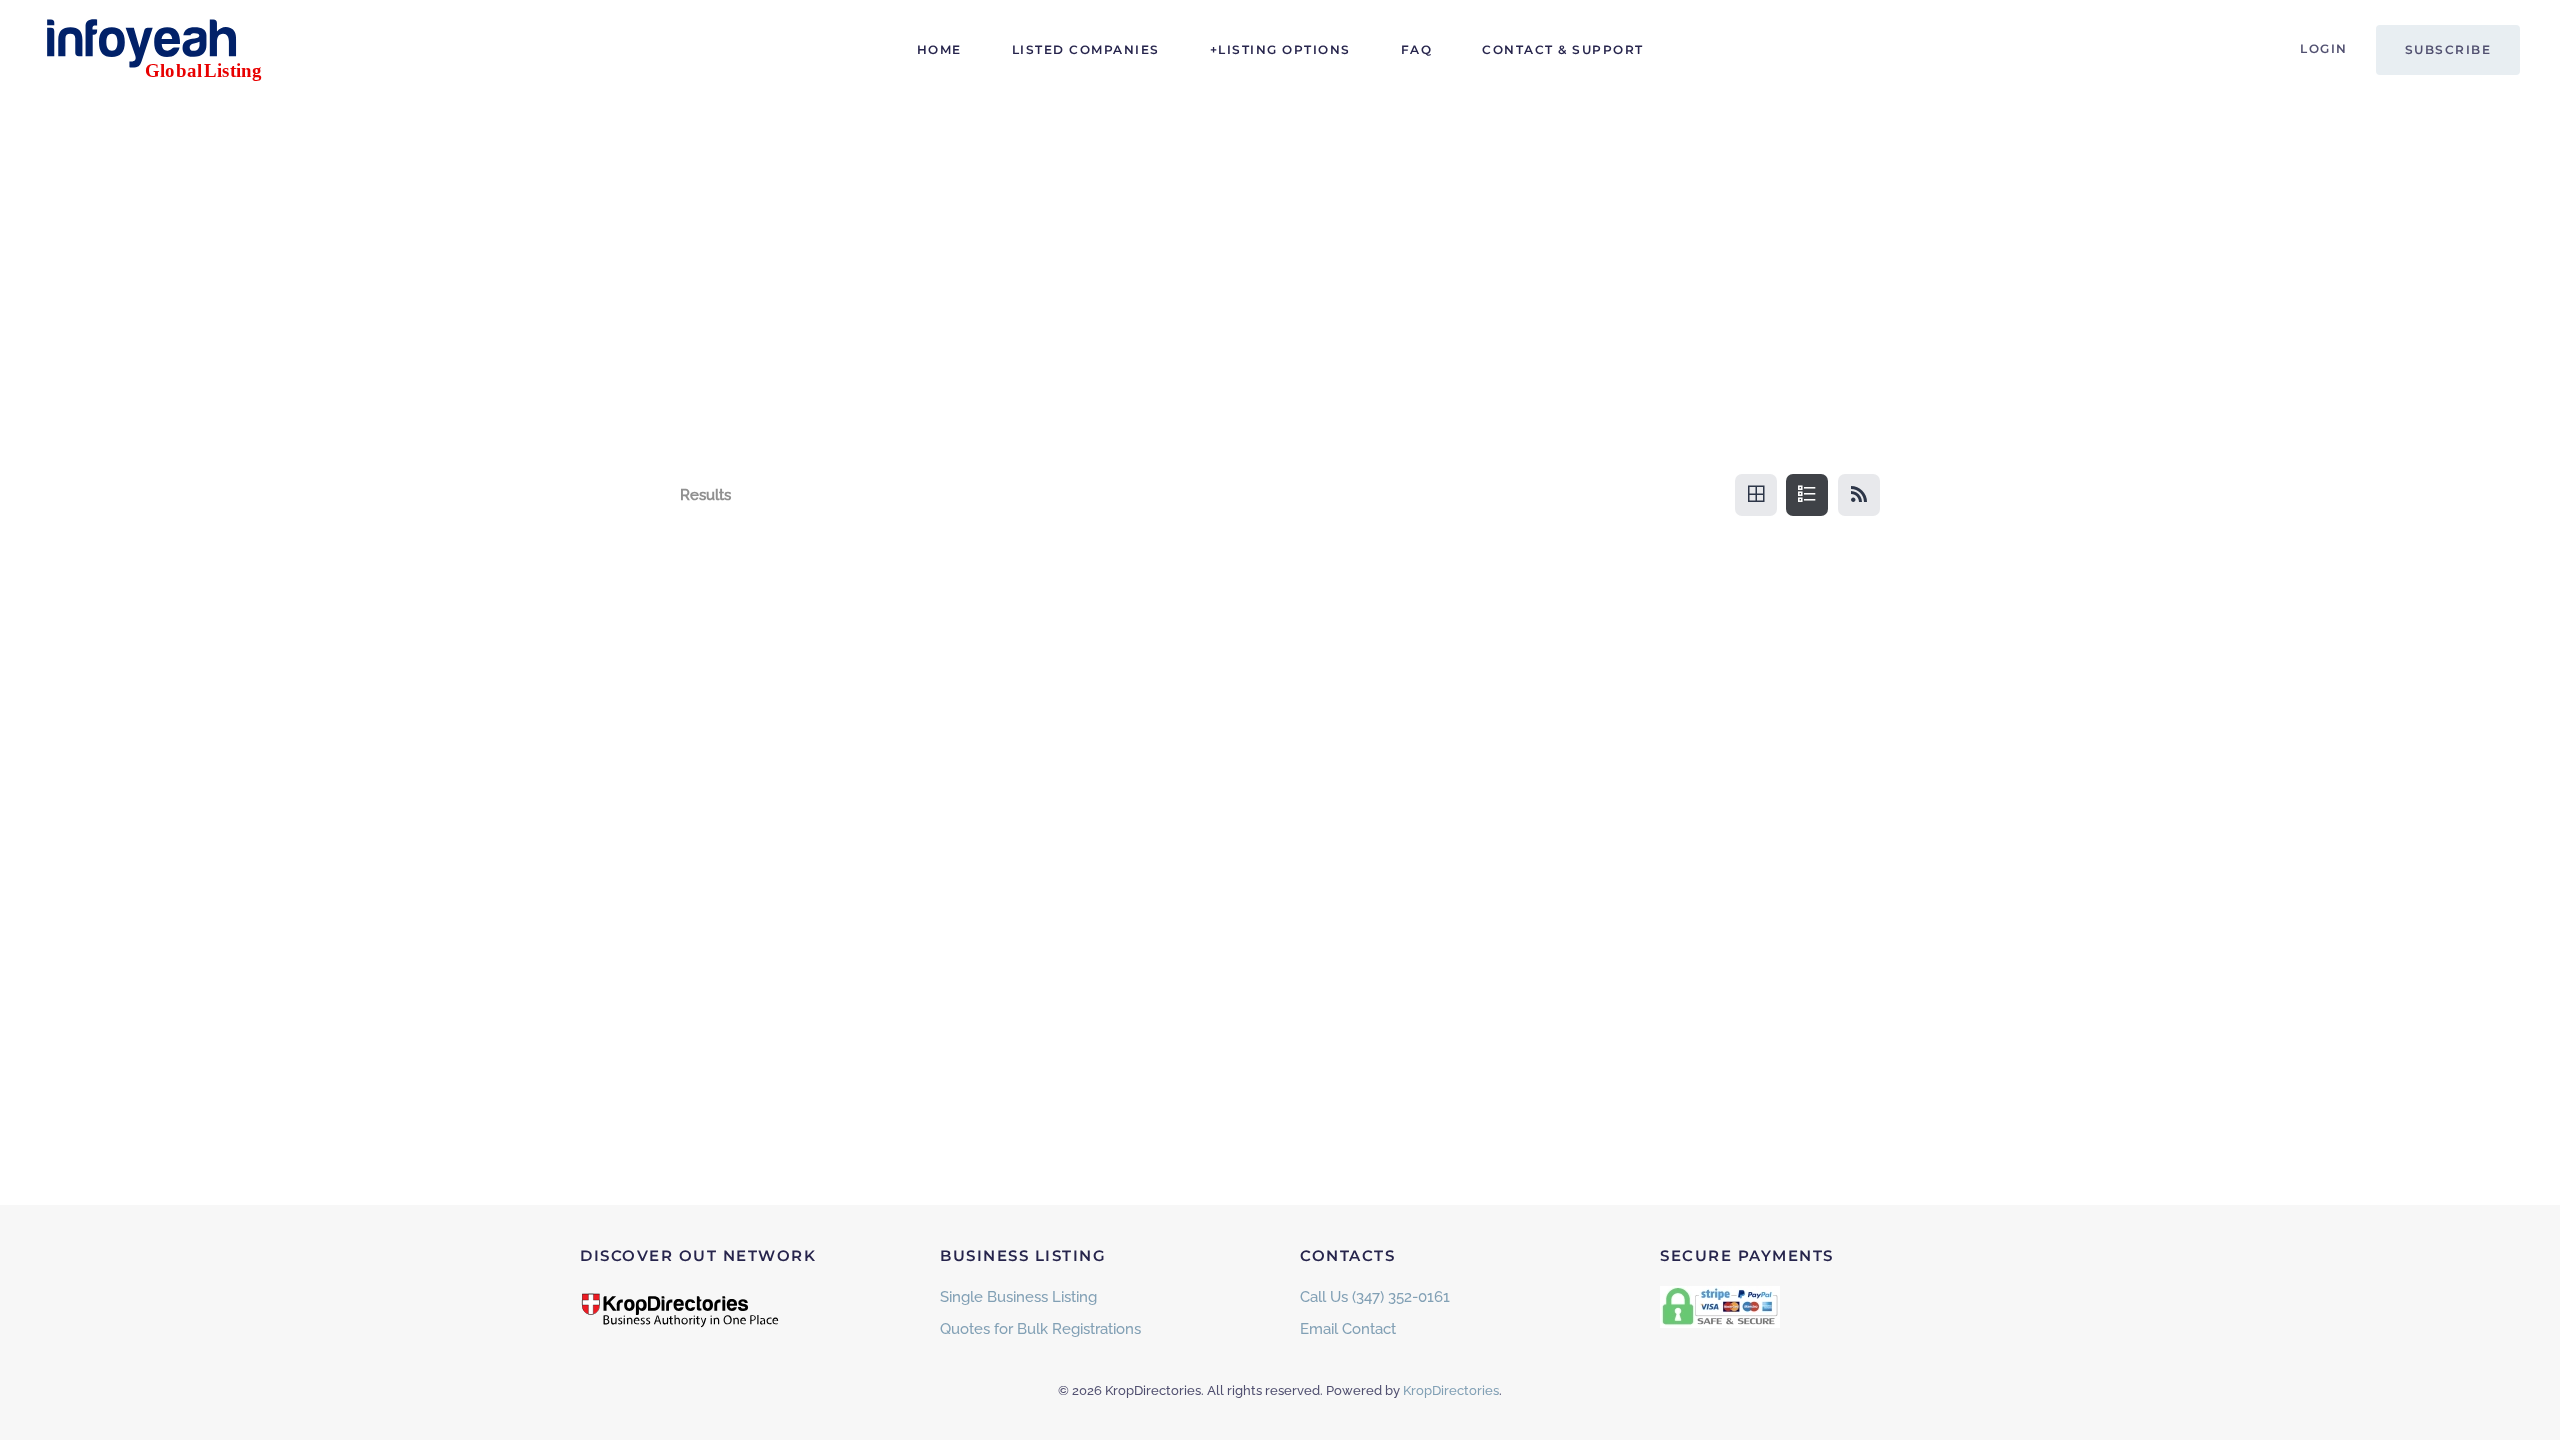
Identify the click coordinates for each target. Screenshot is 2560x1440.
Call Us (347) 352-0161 (1375, 1297)
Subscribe (2448, 49)
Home (939, 49)
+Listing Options (1280, 49)
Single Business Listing (1018, 1297)
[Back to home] (165, 50)
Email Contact (1348, 1329)
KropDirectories (1451, 1390)
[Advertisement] (1280, 250)
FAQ (1417, 49)
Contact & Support (1563, 49)
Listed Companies (1086, 49)
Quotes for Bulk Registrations (1040, 1329)
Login (2324, 48)
